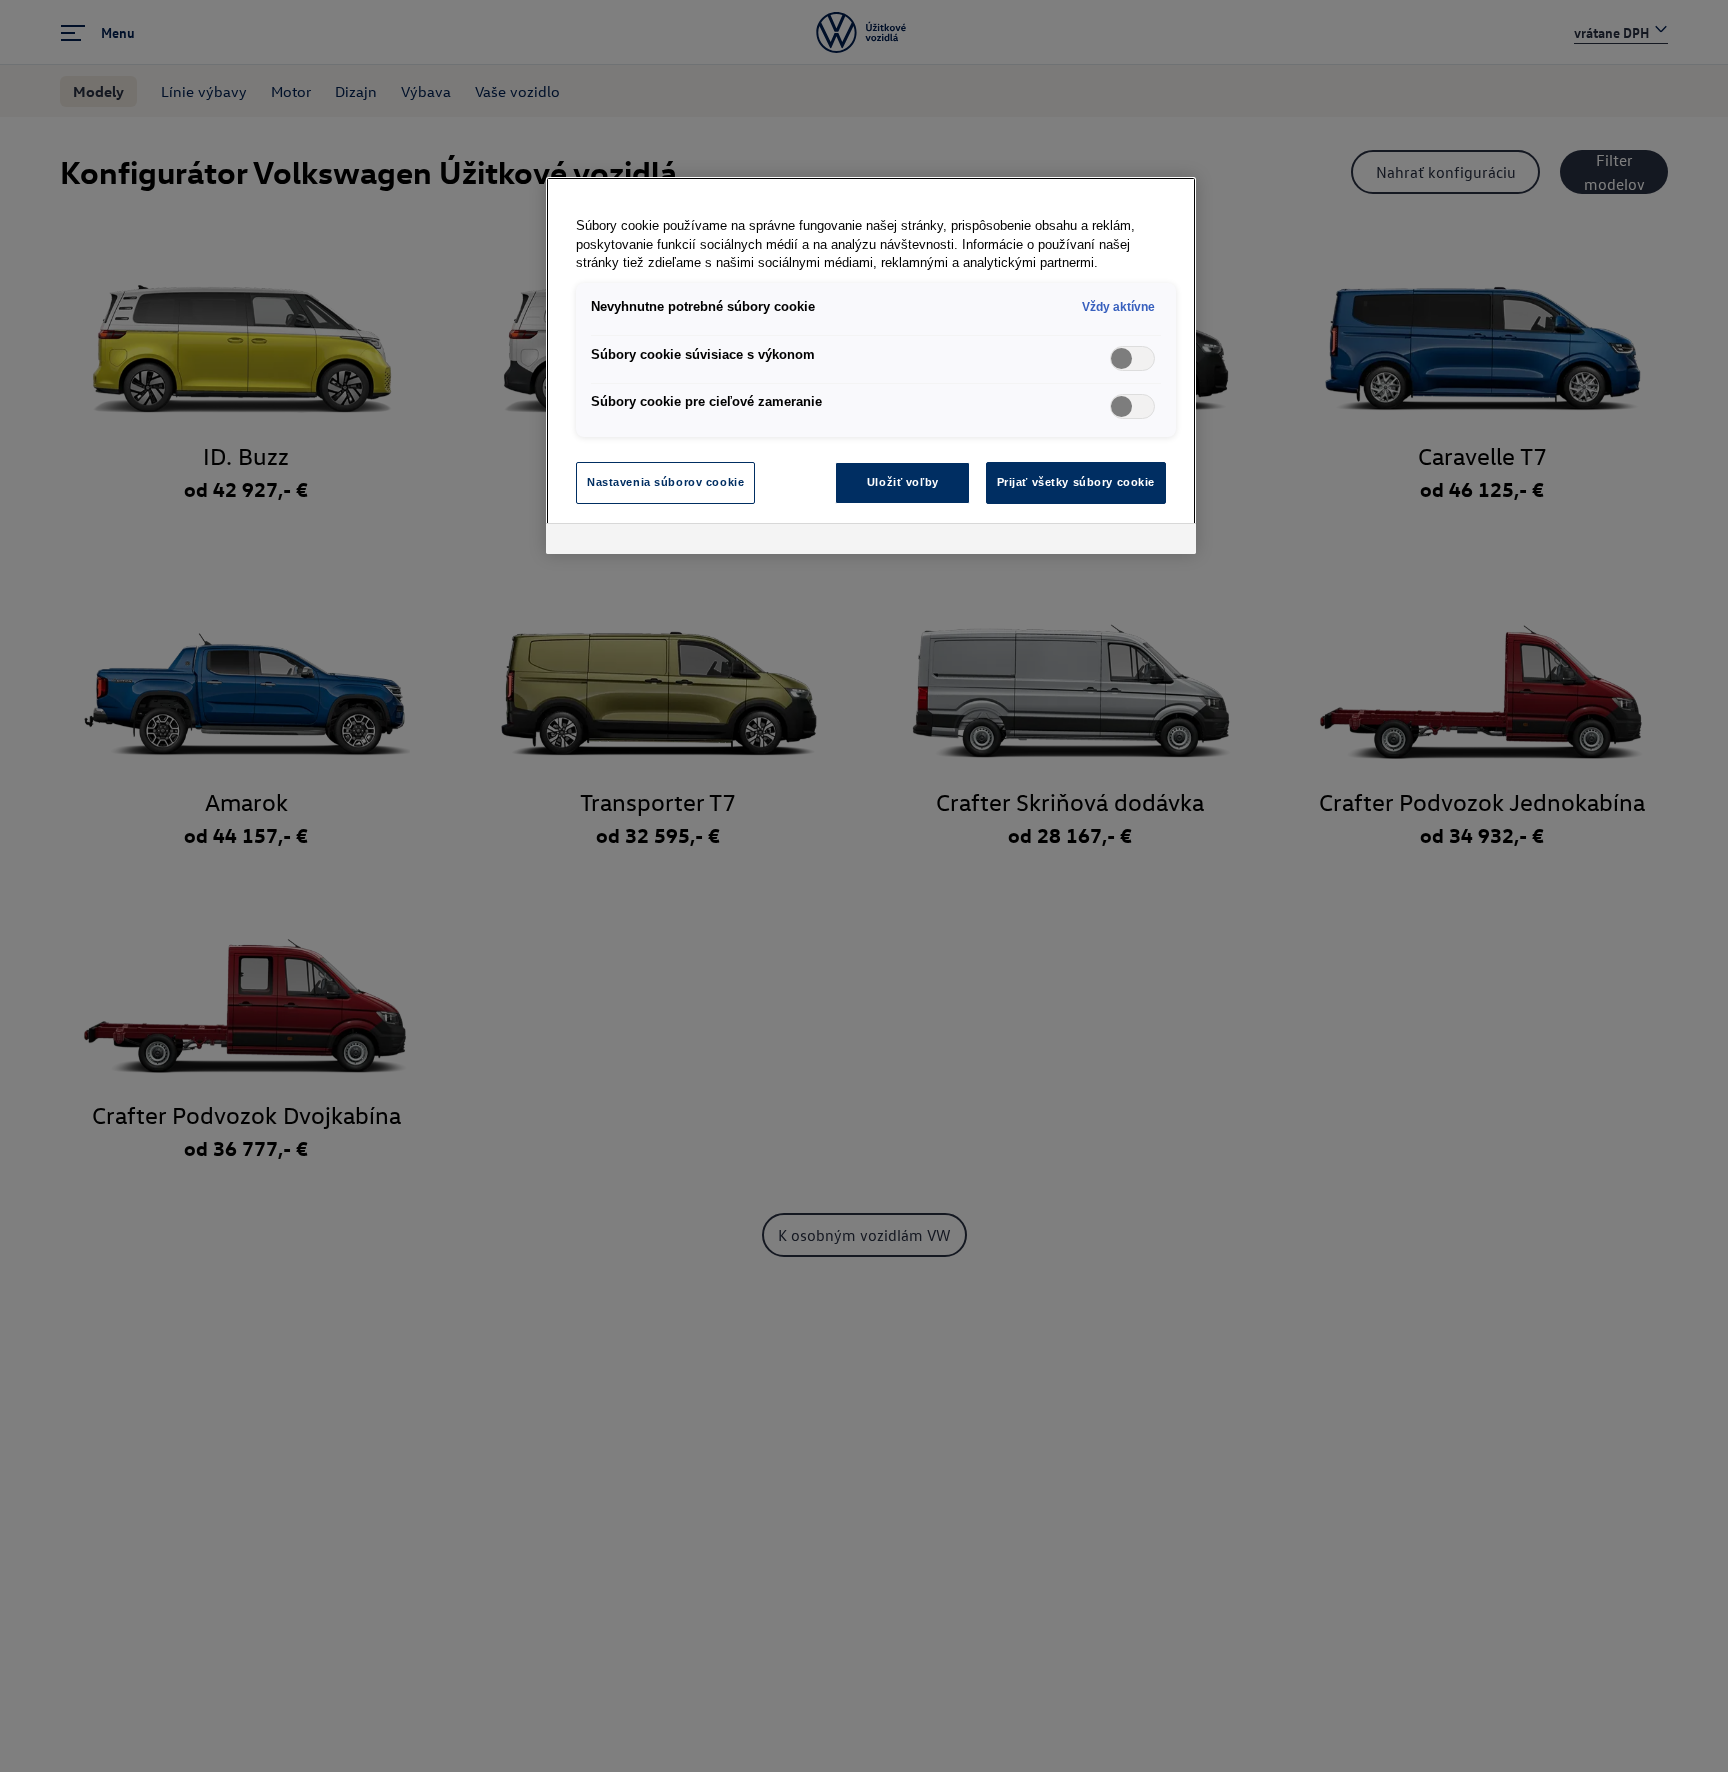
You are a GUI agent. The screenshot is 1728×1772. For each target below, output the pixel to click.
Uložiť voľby (903, 482)
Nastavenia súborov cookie (665, 482)
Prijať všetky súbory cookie (1076, 482)
